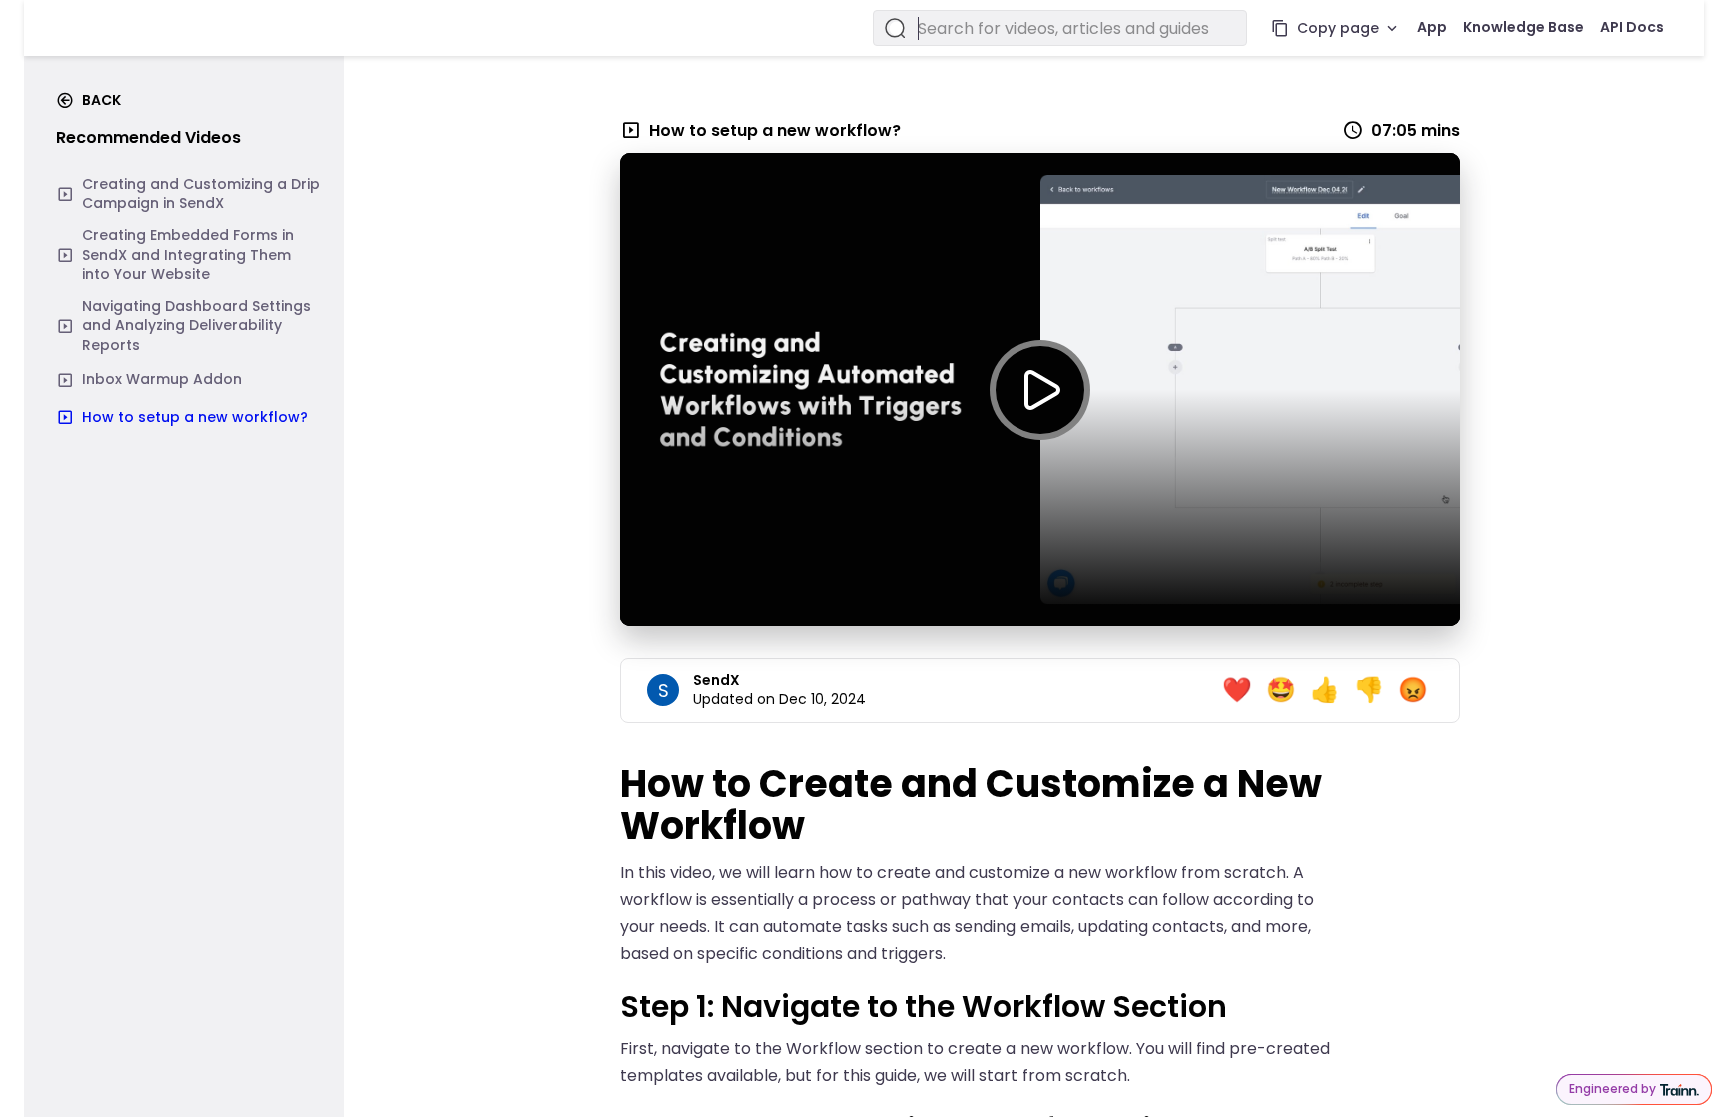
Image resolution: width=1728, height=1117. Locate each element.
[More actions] (1392, 28)
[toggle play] (1040, 390)
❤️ (1237, 690)
